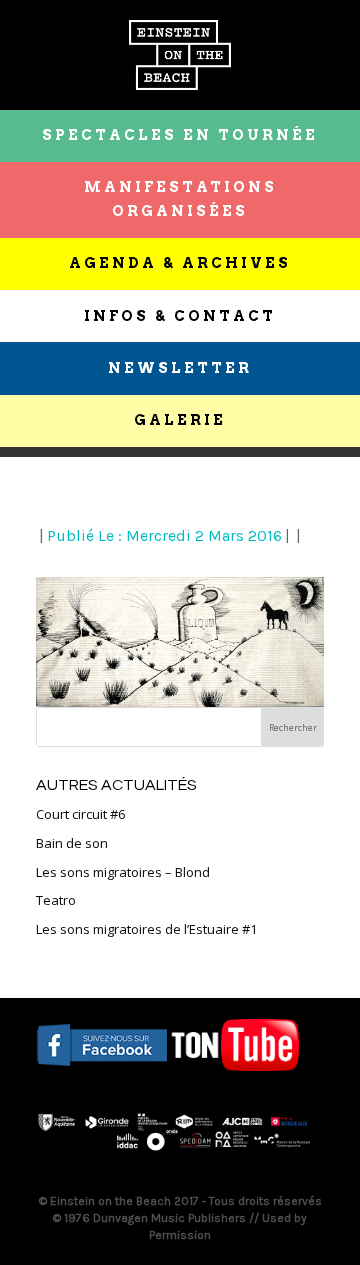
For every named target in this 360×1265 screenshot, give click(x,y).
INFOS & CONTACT (180, 316)
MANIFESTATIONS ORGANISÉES (180, 199)
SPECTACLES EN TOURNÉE (180, 135)
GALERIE (180, 420)
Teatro (56, 900)
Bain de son (72, 843)
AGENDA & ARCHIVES (180, 263)
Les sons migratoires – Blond (123, 872)
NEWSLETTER (180, 368)
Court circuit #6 (80, 814)
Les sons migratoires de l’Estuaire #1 (146, 929)
